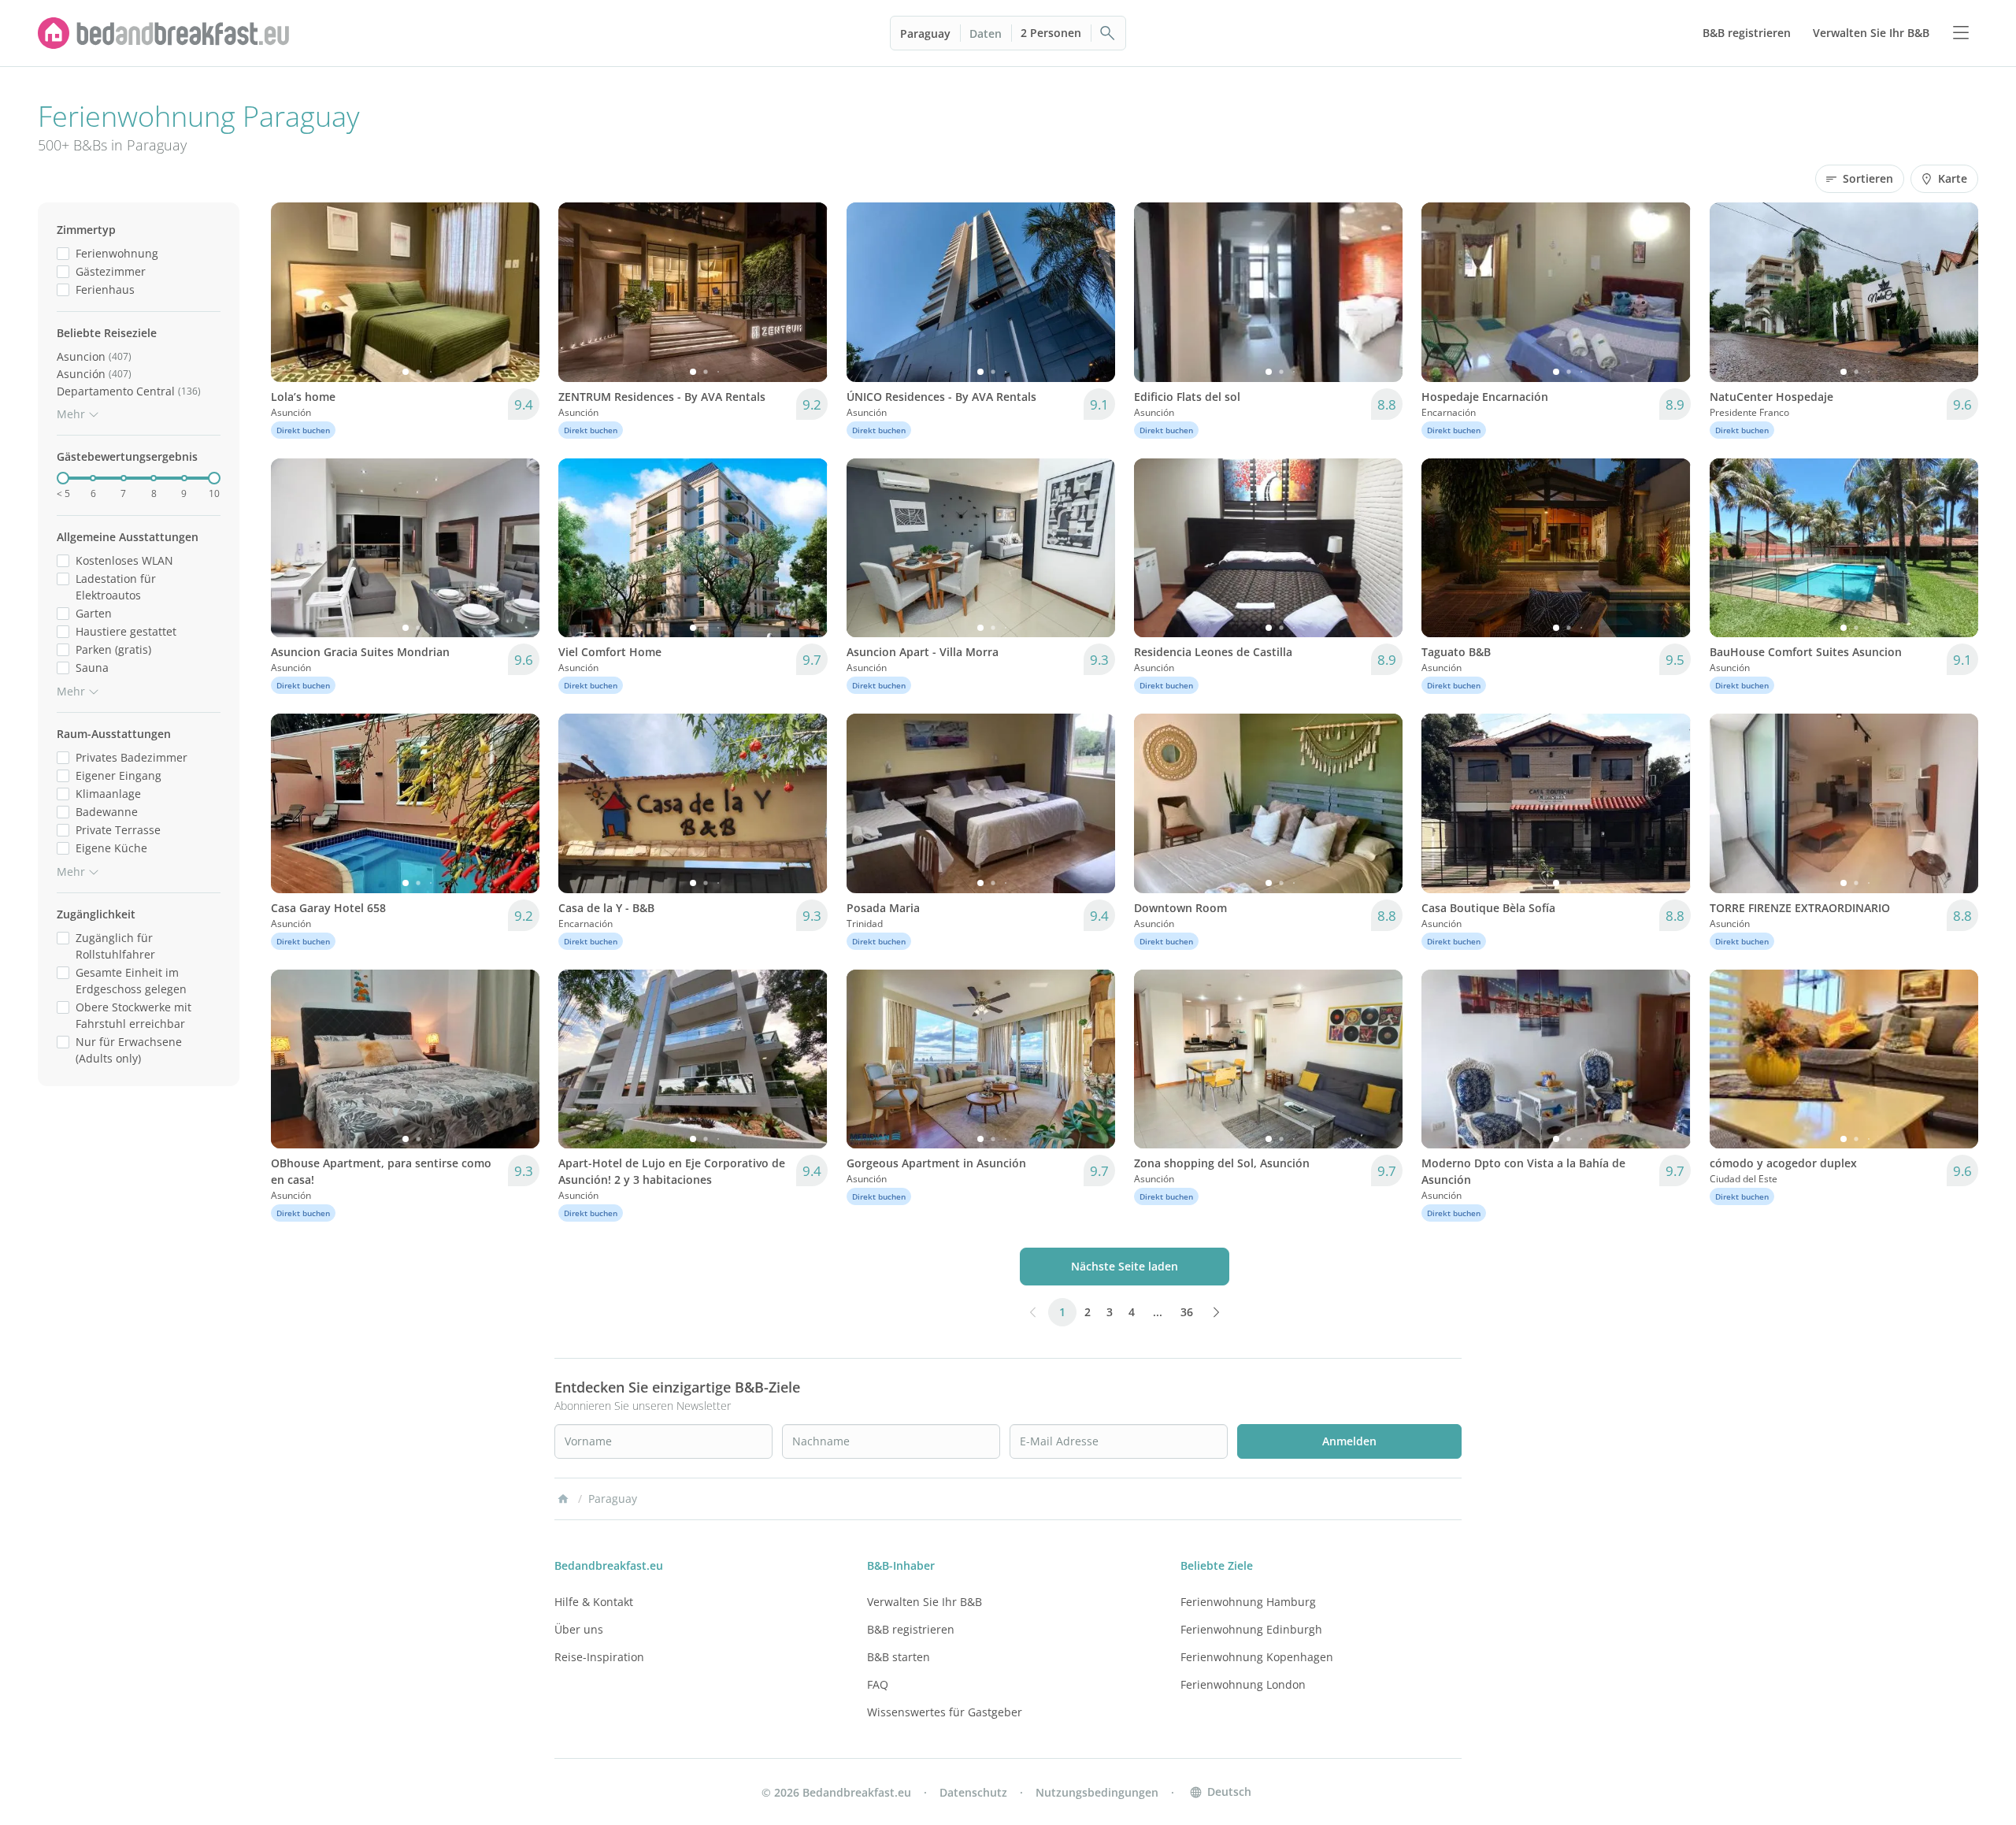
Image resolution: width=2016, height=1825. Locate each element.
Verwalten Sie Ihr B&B (925, 1602)
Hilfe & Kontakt (594, 1602)
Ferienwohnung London (1243, 1684)
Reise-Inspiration (599, 1657)
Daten (986, 33)
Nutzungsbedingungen (1097, 1792)
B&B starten (899, 1657)
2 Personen (1051, 33)
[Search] (1108, 33)
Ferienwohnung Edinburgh (1251, 1629)
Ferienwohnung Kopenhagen (1257, 1657)
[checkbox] (63, 253)
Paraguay (925, 33)
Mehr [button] (71, 414)
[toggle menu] (1961, 33)
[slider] (63, 478)
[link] (164, 33)
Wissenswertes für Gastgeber (945, 1712)
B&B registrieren (911, 1629)
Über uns (579, 1629)
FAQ (878, 1684)
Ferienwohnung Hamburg (1248, 1602)
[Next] (517, 292)
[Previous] (293, 292)
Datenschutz (973, 1792)
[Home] (563, 1499)
